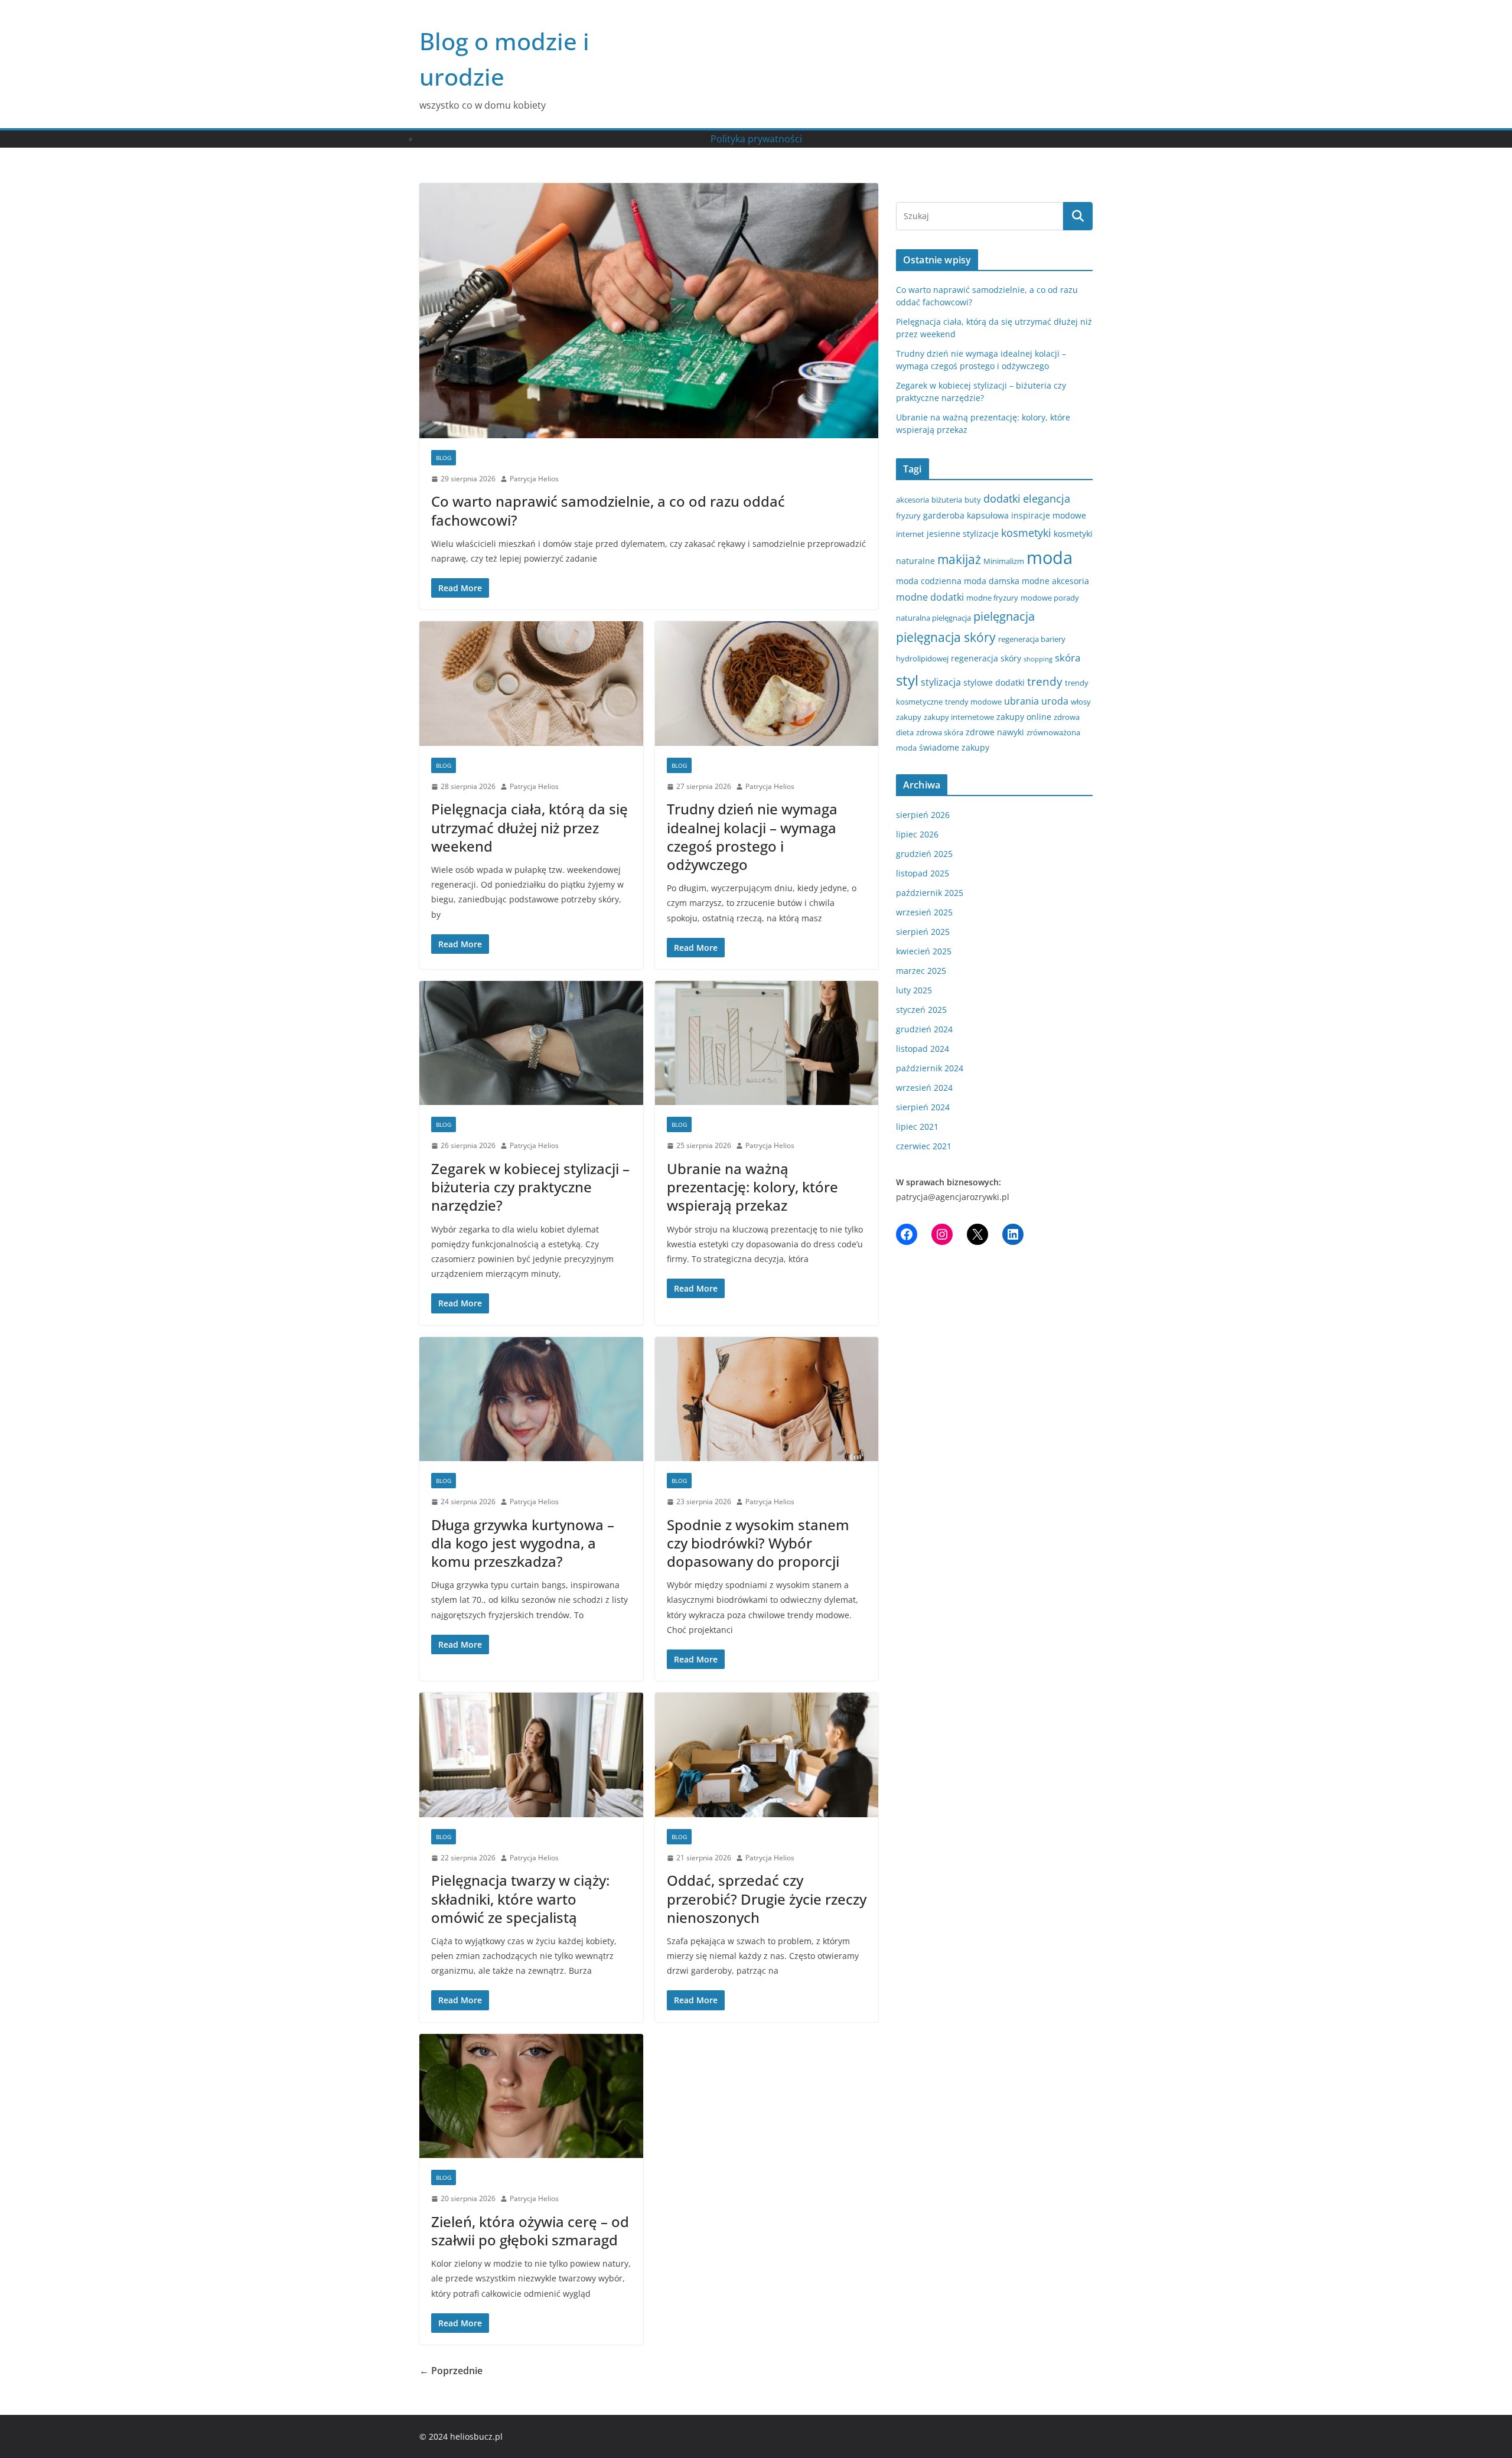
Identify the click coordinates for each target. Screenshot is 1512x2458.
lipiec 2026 (917, 834)
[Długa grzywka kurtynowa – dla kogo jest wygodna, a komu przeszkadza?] (531, 1399)
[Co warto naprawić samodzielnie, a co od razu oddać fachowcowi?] (649, 311)
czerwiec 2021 (924, 1146)
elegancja (1047, 498)
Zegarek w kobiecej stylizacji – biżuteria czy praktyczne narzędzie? (530, 1187)
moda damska (992, 581)
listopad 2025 (923, 873)
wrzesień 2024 (924, 1088)
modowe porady (1050, 598)
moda (1050, 558)
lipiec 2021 (917, 1127)
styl (907, 680)
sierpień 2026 (923, 815)
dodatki (1002, 498)
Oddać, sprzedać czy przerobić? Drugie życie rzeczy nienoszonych (767, 1898)
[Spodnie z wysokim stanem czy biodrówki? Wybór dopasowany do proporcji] (767, 1399)
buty (973, 500)
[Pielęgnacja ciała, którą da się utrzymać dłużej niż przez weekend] (531, 684)
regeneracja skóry (986, 658)
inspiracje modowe (1049, 515)
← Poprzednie (451, 2371)
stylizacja (941, 682)
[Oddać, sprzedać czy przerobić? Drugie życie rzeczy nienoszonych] (767, 1755)
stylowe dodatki (994, 682)
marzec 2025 (921, 971)
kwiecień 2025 (924, 951)
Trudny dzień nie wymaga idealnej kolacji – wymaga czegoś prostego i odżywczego (752, 837)
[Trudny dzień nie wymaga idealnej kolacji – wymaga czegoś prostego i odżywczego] (767, 684)
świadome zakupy (954, 747)
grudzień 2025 (924, 854)
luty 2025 (914, 990)
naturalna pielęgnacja (933, 618)
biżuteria (947, 500)
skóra (1068, 658)
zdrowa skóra (940, 732)
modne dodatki (930, 597)
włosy (1081, 702)
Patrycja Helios (534, 479)
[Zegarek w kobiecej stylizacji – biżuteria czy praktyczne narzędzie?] (531, 1043)
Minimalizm (1004, 561)
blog (444, 458)
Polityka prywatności (756, 139)
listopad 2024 (923, 1049)
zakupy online (1024, 717)
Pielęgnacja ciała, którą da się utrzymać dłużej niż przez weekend (529, 827)
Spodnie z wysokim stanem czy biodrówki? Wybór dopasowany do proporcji (758, 1543)
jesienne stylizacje (963, 534)
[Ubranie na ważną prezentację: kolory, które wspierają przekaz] (767, 1043)
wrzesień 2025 (924, 912)
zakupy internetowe (959, 717)
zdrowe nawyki (995, 732)
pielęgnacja (1004, 616)
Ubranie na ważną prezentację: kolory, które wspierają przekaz (752, 1187)
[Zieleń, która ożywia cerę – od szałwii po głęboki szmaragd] (531, 2096)
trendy (1045, 681)
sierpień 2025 (923, 932)
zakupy (909, 717)
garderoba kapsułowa (966, 515)
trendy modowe (973, 702)
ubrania (1021, 701)
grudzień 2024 (924, 1029)
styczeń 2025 (921, 1010)
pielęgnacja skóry (946, 637)
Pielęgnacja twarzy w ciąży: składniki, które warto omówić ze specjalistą (520, 1898)
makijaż (959, 559)
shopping (1038, 659)
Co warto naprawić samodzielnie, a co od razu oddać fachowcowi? (608, 510)
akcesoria (913, 500)
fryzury (908, 516)
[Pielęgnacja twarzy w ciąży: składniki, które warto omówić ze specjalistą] (531, 1755)
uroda (1055, 701)
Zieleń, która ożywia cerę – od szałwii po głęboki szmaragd (530, 2231)
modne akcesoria (1055, 581)
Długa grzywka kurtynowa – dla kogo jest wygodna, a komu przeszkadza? (523, 1543)
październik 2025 (930, 893)
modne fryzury (992, 598)
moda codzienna (929, 581)
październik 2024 (930, 1068)
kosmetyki (1026, 533)
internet (910, 534)
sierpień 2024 (923, 1107)
